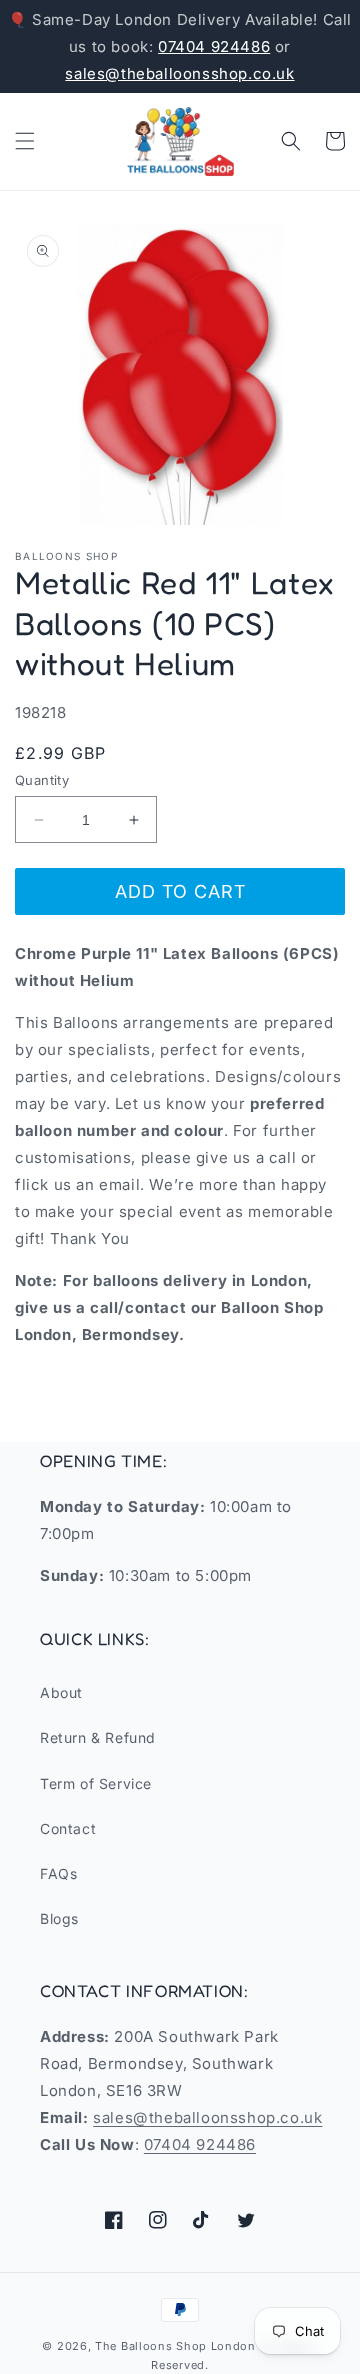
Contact (68, 1828)
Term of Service (96, 1783)
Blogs (59, 1918)
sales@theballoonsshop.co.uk (179, 73)
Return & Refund (98, 1737)
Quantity (42, 780)
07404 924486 (214, 46)
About (61, 1692)
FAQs (58, 1873)
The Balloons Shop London (175, 2346)
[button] (25, 141)
